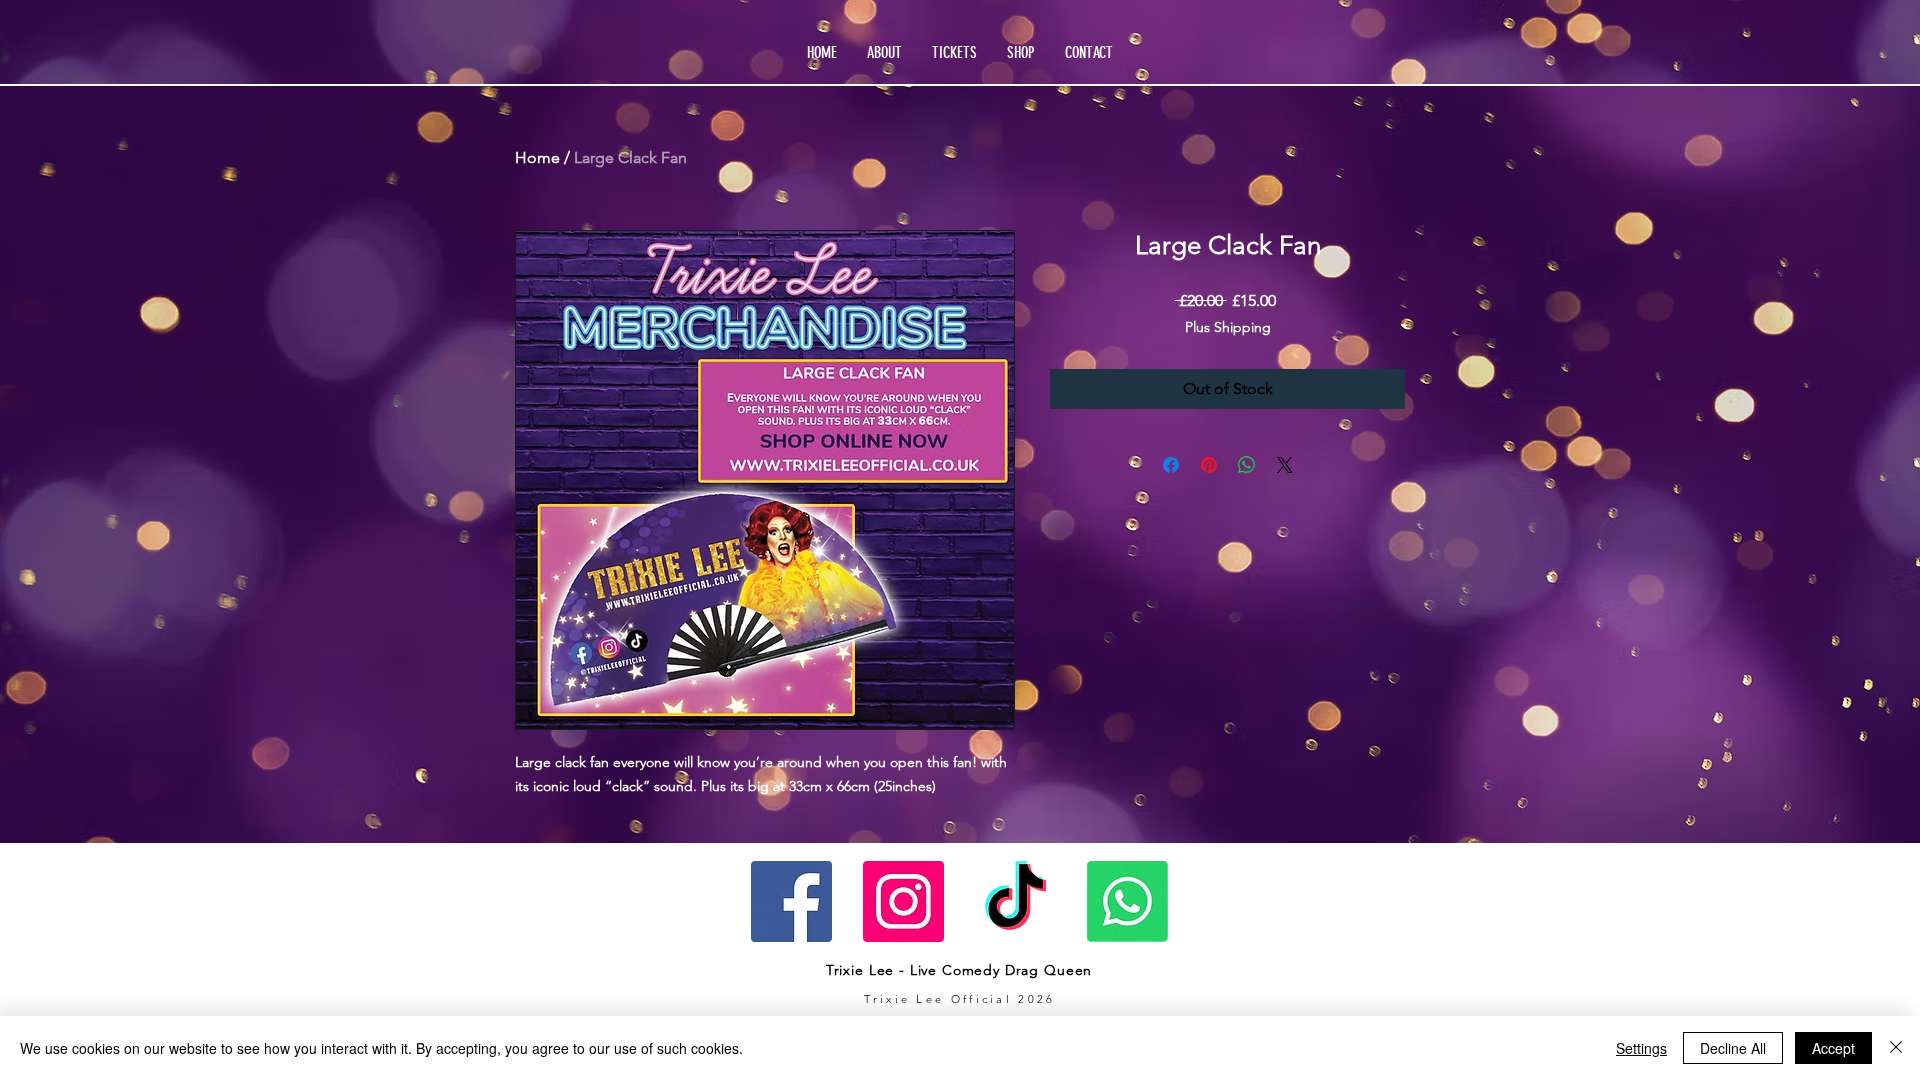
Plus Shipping (1228, 327)
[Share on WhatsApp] (1247, 465)
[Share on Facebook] (1171, 465)
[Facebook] (791, 901)
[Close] (1896, 1048)
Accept (1833, 1048)
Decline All (1733, 1048)
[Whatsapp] (1127, 901)
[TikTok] (1015, 901)
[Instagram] (903, 901)
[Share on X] (1285, 465)
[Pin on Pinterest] (1209, 465)
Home (537, 157)
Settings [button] (1641, 1048)
